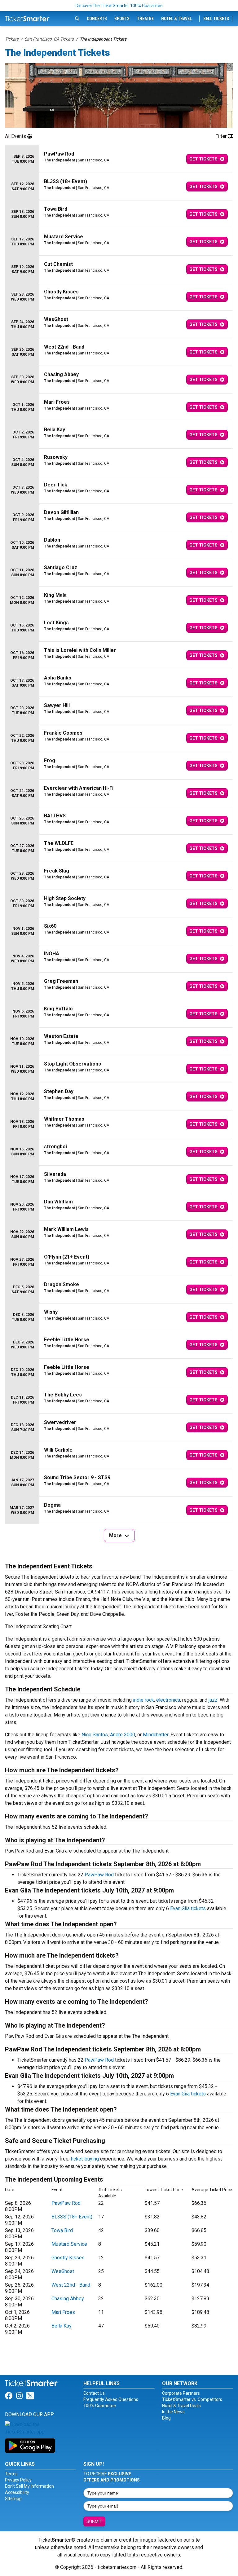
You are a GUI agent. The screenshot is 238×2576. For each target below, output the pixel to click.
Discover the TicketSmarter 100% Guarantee (119, 6)
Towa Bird (62, 2230)
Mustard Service (69, 2244)
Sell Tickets (216, 19)
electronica (168, 1700)
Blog (166, 2418)
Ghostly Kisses (68, 2258)
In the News (173, 2412)
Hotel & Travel (176, 19)
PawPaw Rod (99, 1875)
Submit (94, 2521)
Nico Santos (95, 1735)
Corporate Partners (181, 2393)
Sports (122, 19)
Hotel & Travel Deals (181, 2406)
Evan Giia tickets (188, 1908)
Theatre (145, 19)
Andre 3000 (123, 1735)
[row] (119, 159)
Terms (11, 2474)
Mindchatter (156, 1735)
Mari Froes (63, 2312)
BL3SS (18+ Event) (72, 2217)
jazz (213, 1700)
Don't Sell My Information (29, 2486)
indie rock (143, 1700)
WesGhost (63, 2271)
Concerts (97, 19)
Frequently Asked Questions (111, 2399)
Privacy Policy (18, 2480)
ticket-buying (85, 2159)
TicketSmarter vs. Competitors (192, 2399)
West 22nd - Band (71, 2285)
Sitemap (13, 2499)
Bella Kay (62, 2326)
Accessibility (17, 2492)
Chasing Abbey (68, 2299)
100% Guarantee (100, 2406)
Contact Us (94, 2393)
